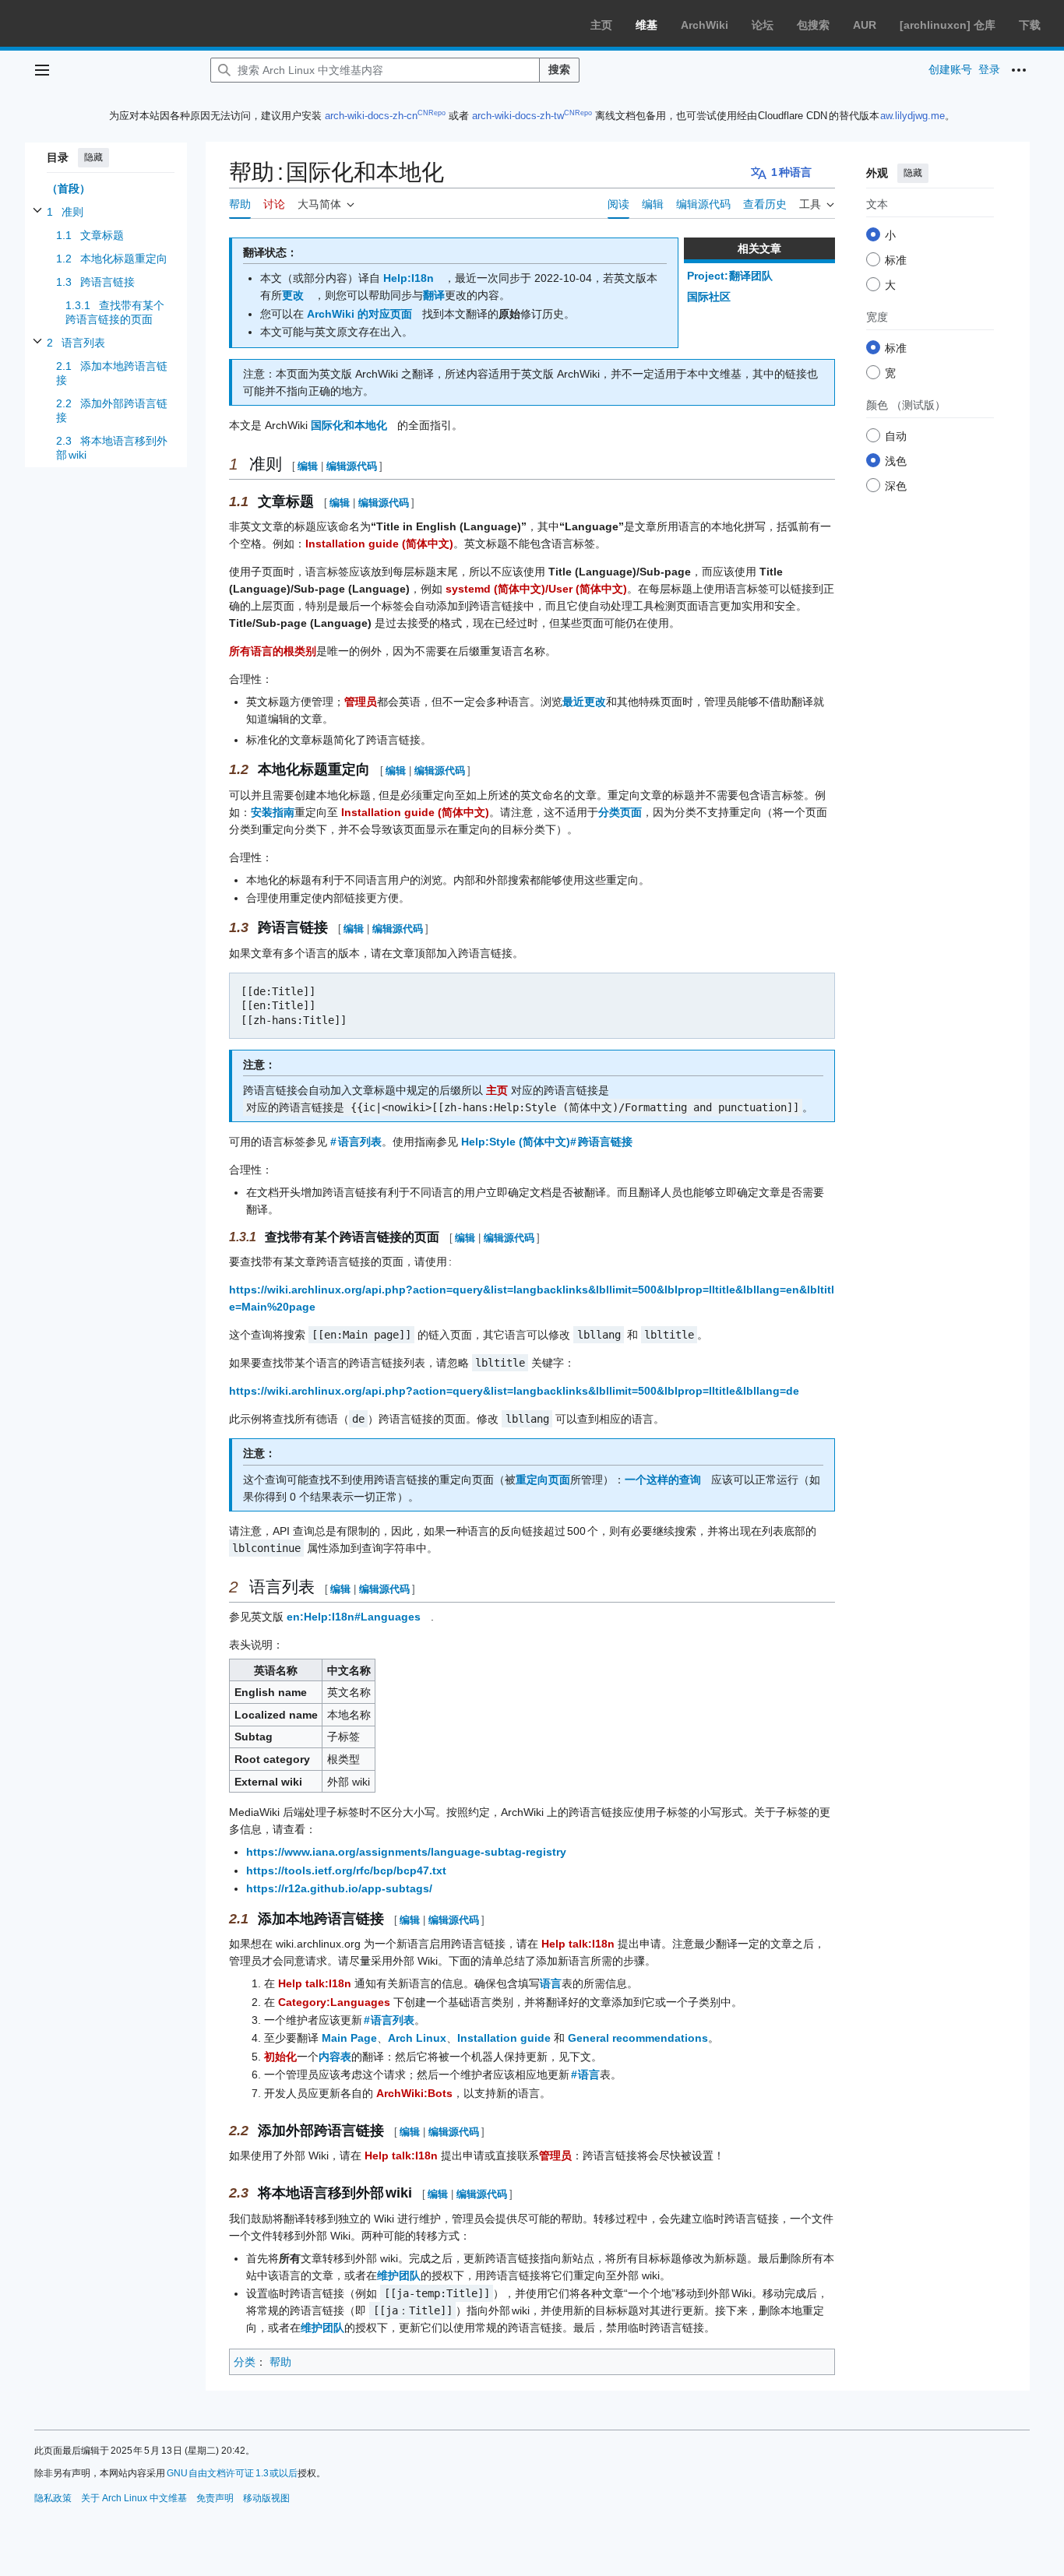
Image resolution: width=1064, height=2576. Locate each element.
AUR (865, 25)
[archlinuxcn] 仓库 (948, 25)
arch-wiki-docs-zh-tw (518, 116)
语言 (551, 1983)
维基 (647, 25)
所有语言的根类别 (273, 651)
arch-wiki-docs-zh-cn (371, 116)
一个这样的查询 (663, 1480)
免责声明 (215, 2498)
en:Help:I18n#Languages (354, 1617)
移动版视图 (266, 2498)
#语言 (586, 2075)
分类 (245, 2362)
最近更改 (584, 702)
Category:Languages (334, 2002)
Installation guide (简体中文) (379, 544)
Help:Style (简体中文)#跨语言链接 (547, 1142)
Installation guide (504, 2038)
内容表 (335, 2057)
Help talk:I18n (578, 1944)
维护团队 (399, 2275)
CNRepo (432, 113)
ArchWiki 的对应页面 (359, 314)
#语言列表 (356, 1142)
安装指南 (273, 812)
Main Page (349, 2038)
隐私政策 (53, 2498)
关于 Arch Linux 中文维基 (134, 2498)
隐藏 (93, 157)
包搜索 (813, 25)
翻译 (434, 295)
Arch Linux (417, 2038)
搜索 (559, 69)
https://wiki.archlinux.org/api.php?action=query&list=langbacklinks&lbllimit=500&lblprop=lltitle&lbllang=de (514, 1391)
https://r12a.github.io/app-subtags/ (339, 1888)
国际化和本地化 (349, 425)
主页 (601, 25)
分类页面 (620, 812)
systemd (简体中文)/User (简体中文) (536, 589)
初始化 (280, 2057)
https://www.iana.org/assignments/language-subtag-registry (406, 1852)
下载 (1030, 25)
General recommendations (638, 2038)
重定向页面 (543, 1480)
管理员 (361, 702)
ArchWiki (705, 25)
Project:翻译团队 (730, 276)
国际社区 (709, 297)
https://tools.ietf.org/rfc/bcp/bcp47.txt (346, 1870)
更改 (293, 295)
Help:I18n (409, 278)
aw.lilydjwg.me (913, 116)
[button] (42, 70)
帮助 (280, 2362)
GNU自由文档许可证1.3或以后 (233, 2473)
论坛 (763, 25)
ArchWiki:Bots (414, 2093)
